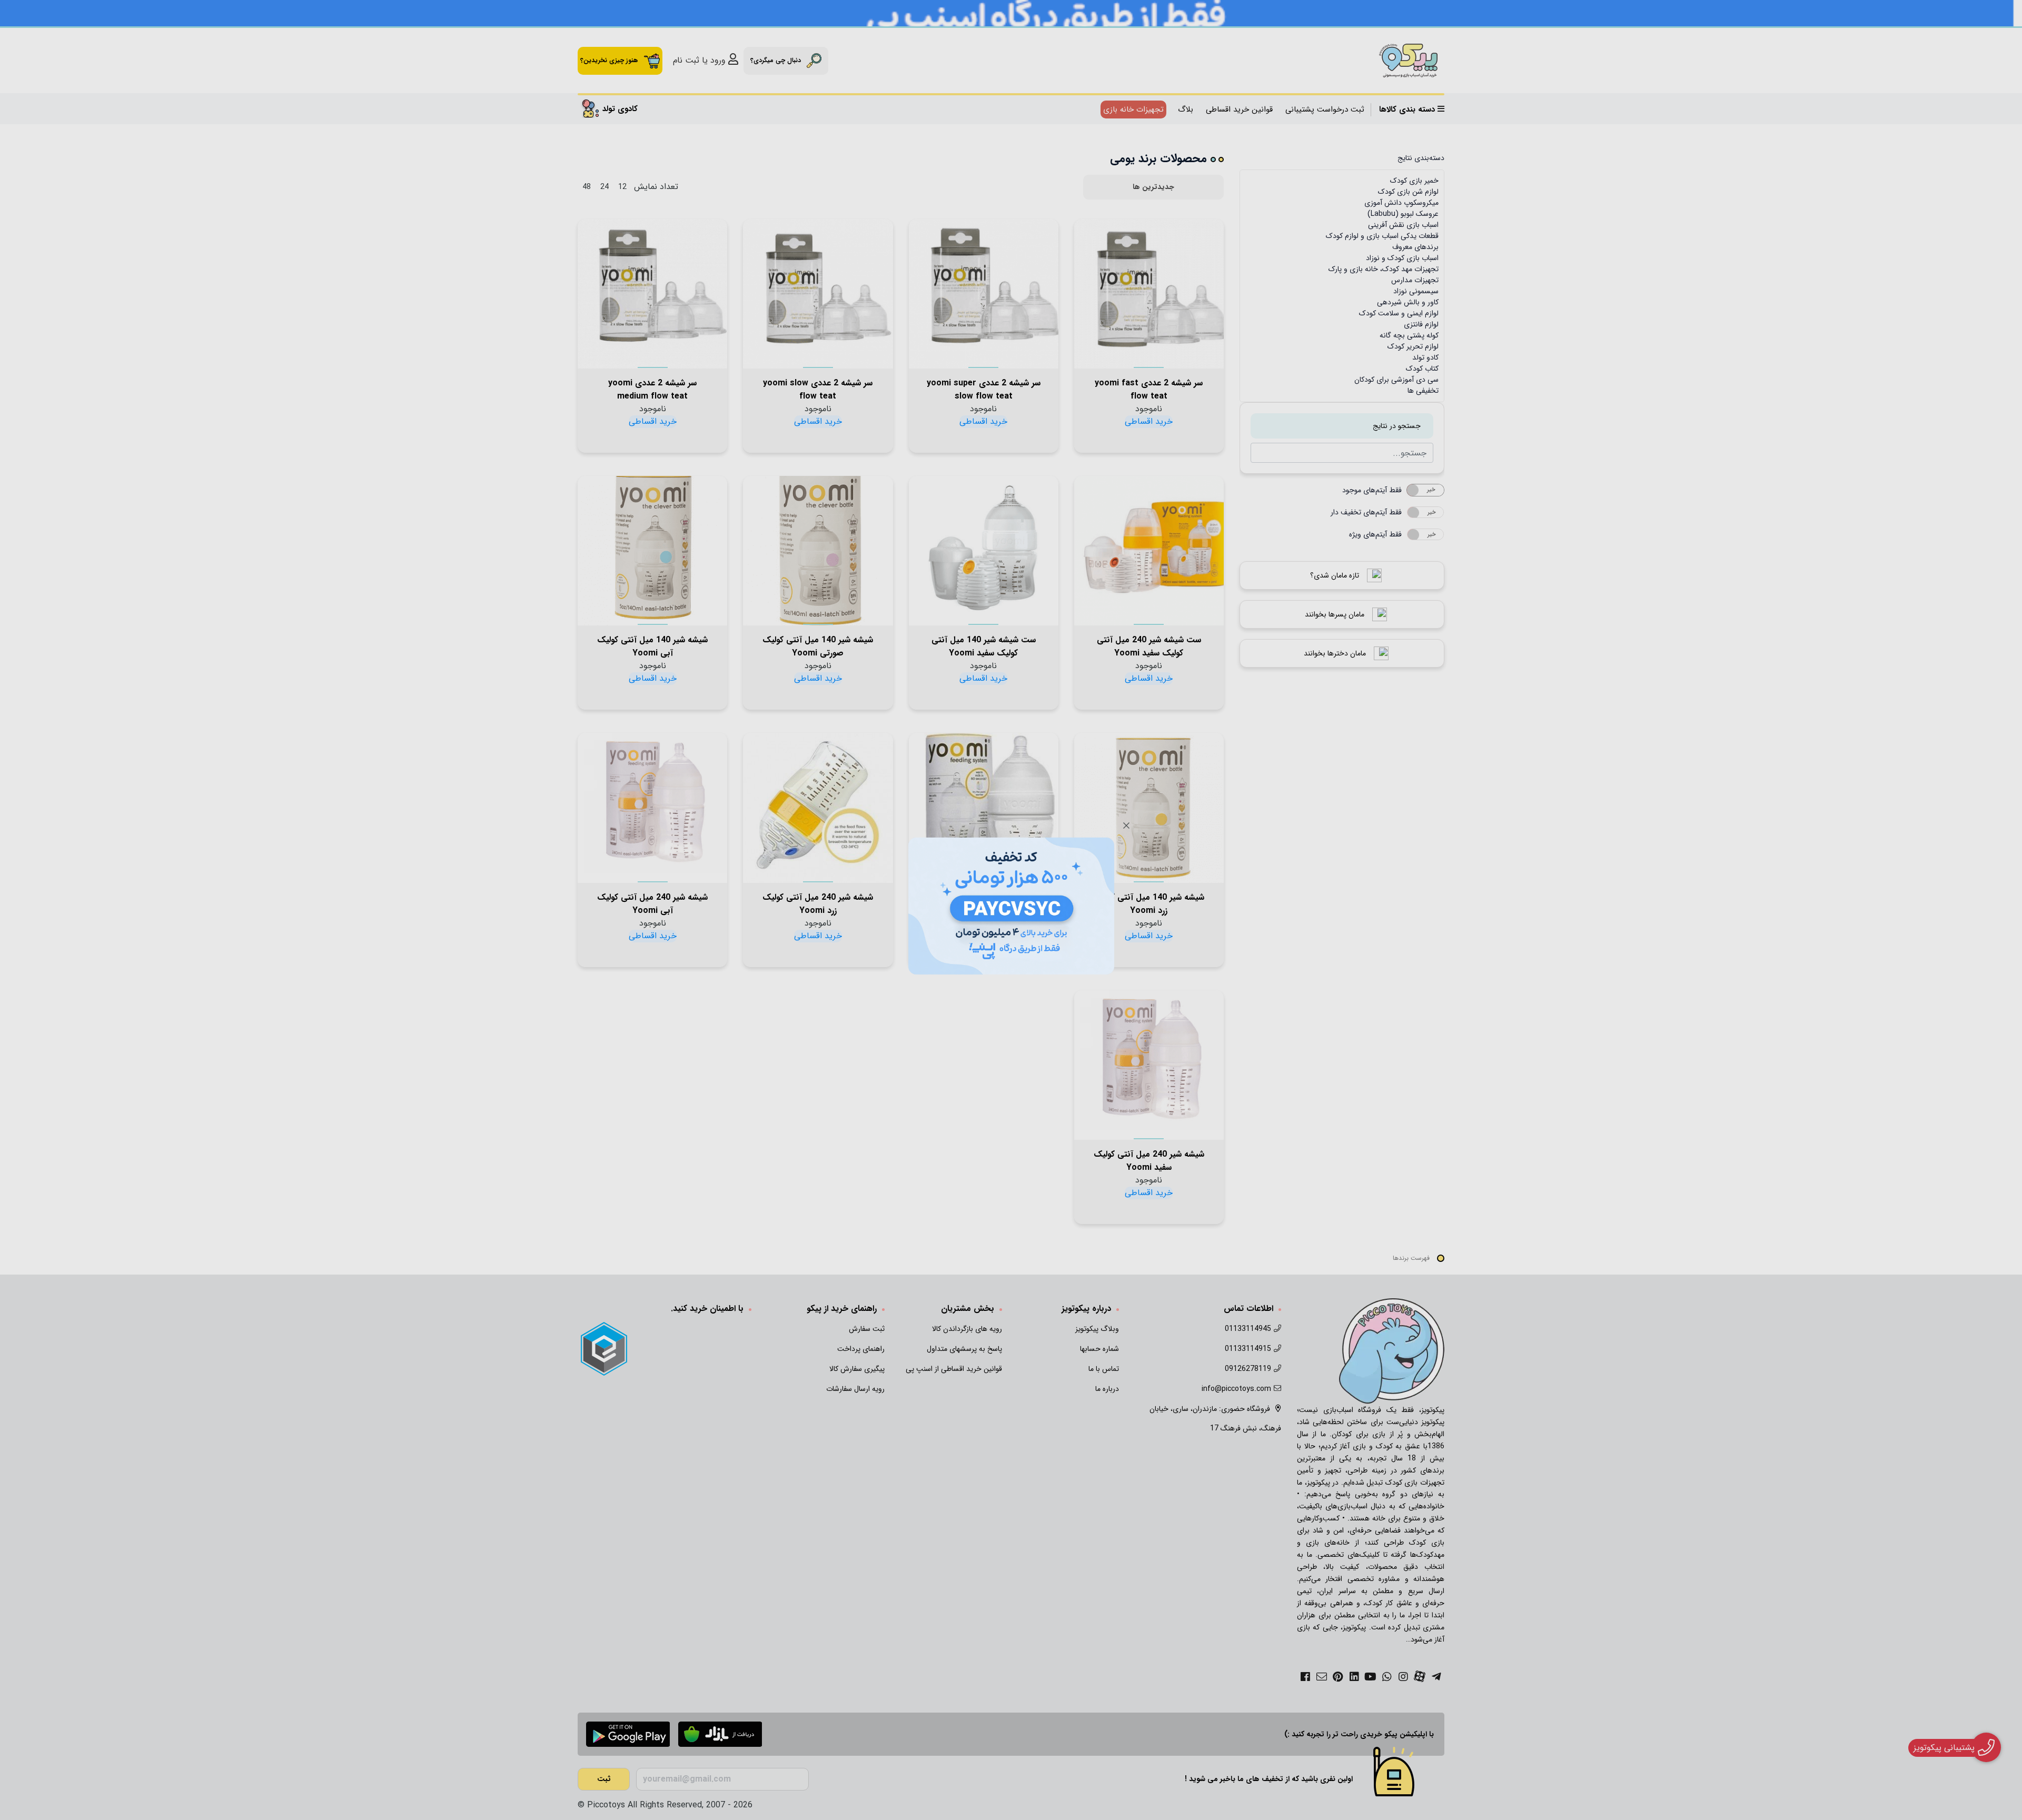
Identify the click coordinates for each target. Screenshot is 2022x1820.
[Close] (1126, 826)
